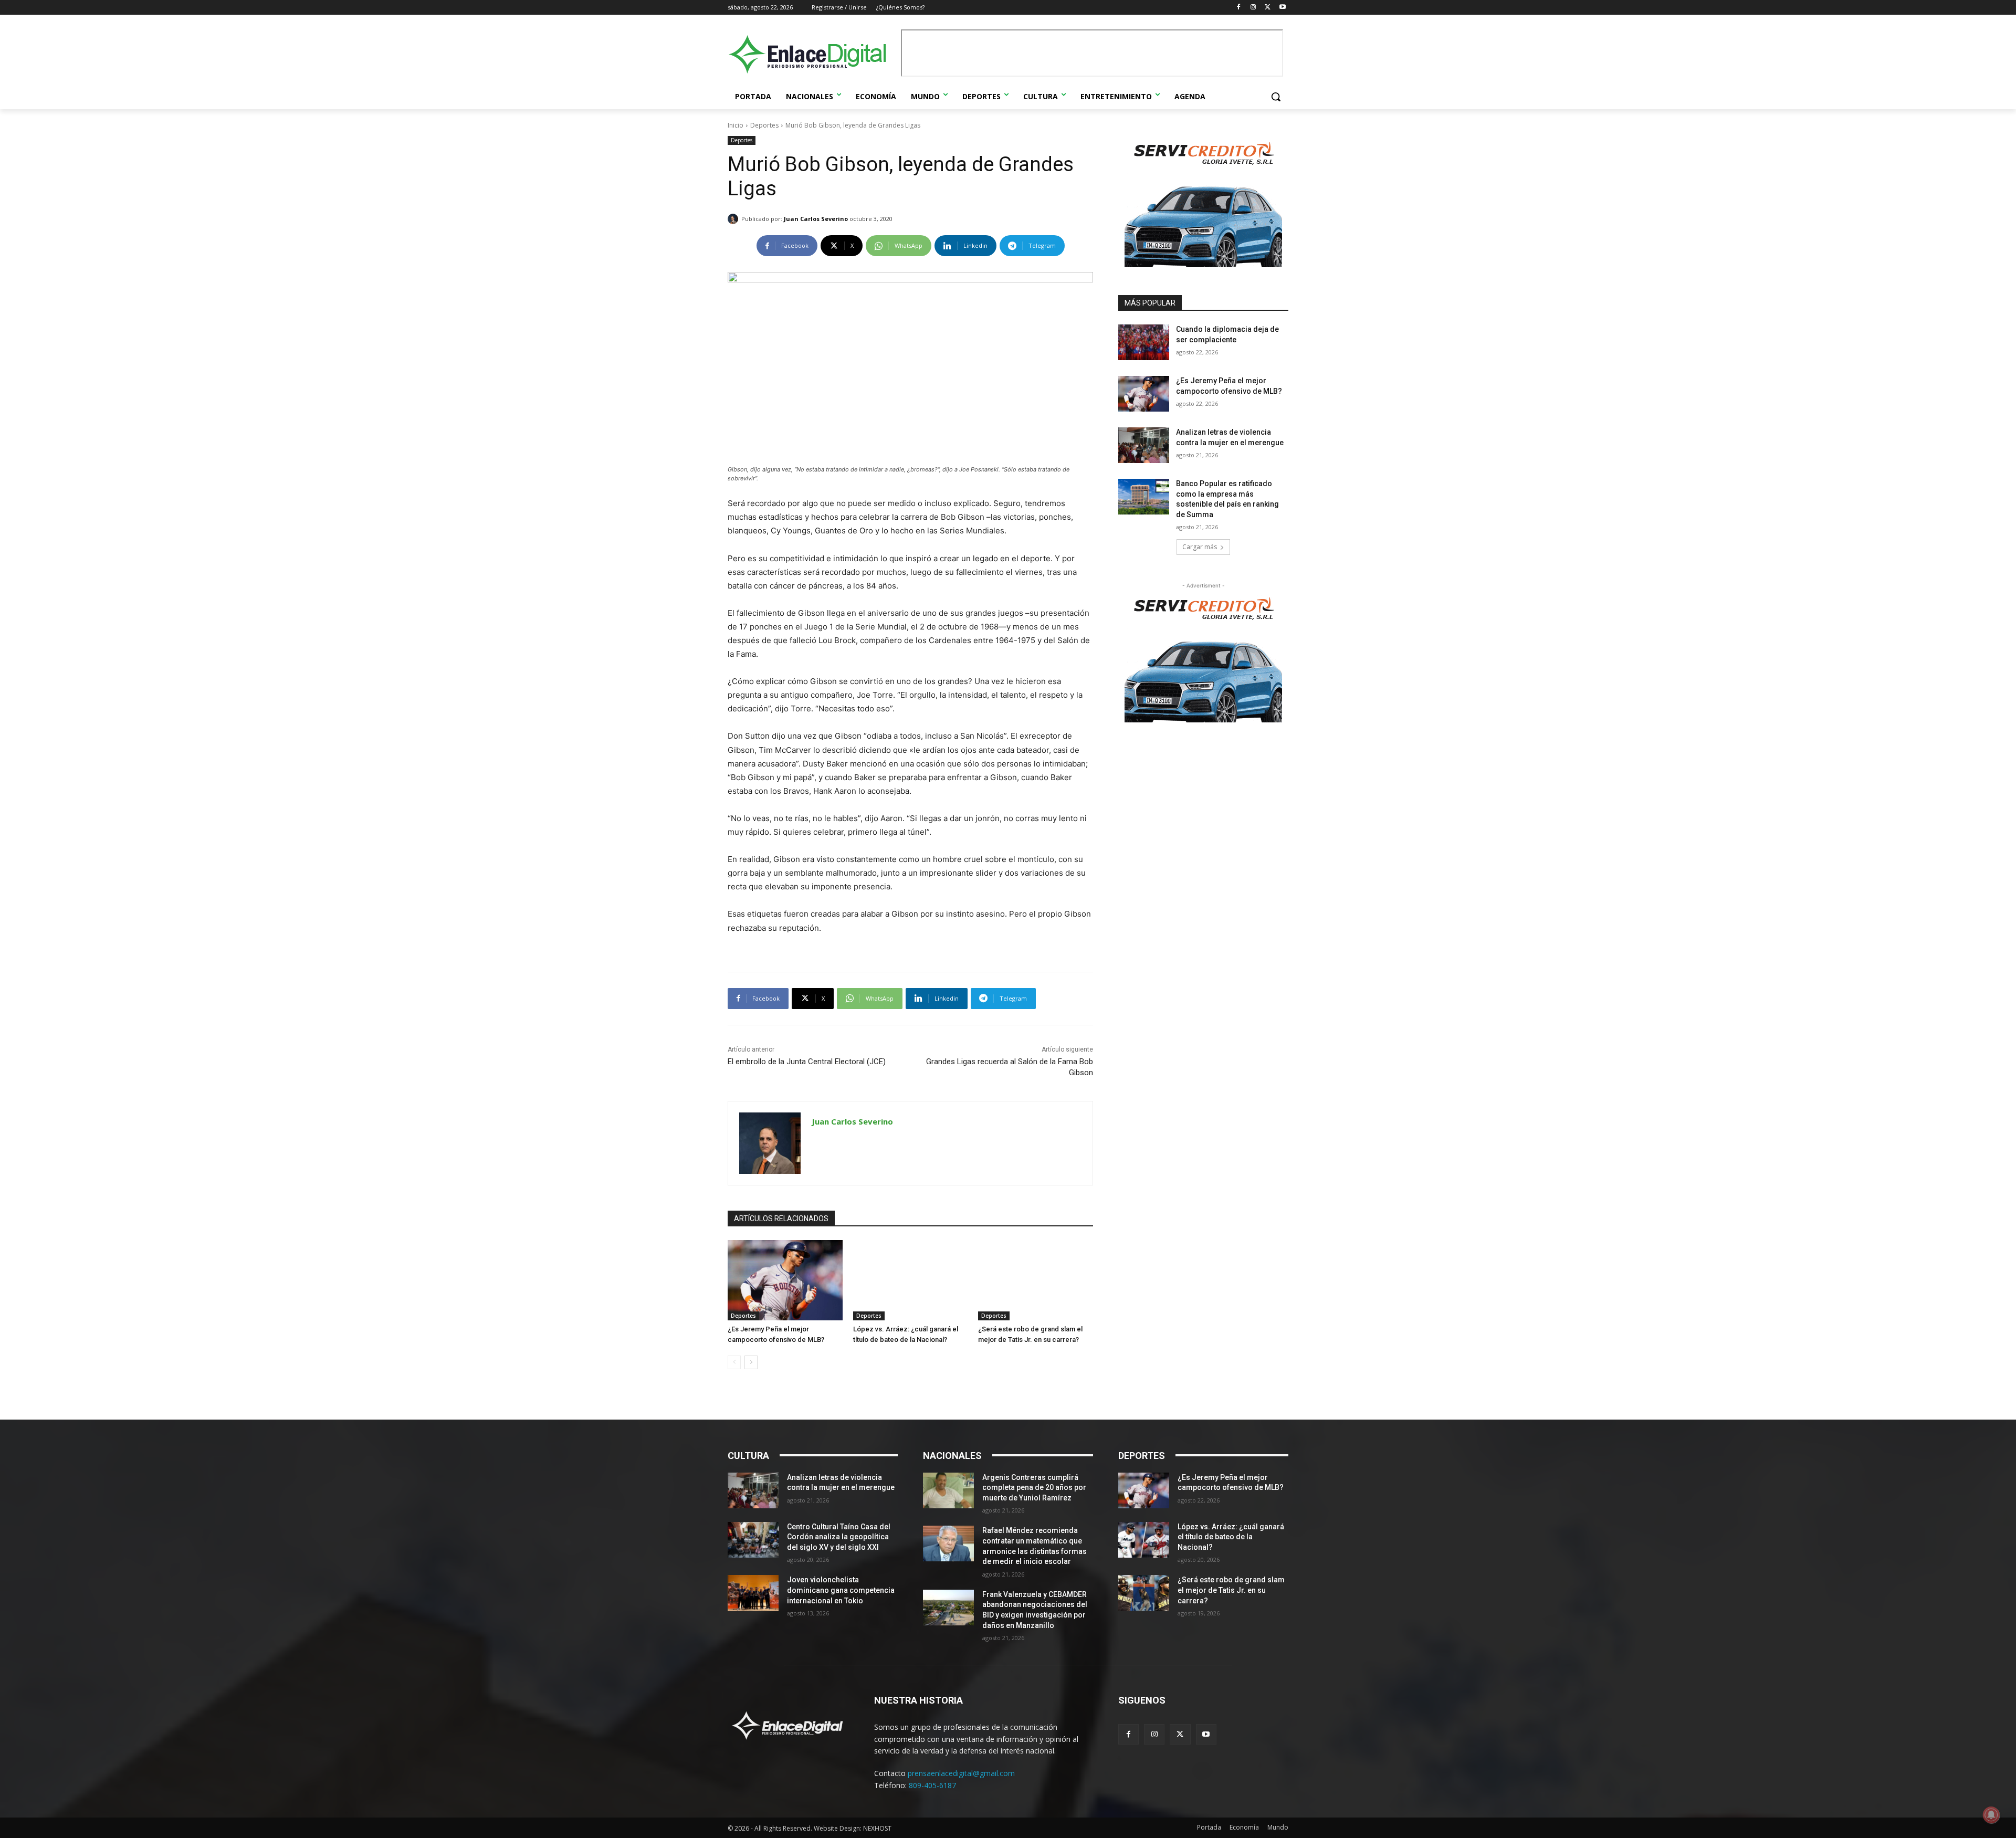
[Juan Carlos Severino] (734, 219)
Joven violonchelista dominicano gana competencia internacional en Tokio (841, 1590)
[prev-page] (734, 1362)
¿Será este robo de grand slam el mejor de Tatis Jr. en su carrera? (1231, 1590)
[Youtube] (1282, 8)
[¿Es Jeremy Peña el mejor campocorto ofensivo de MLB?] (785, 1280)
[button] (1276, 97)
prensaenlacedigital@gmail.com (961, 1773)
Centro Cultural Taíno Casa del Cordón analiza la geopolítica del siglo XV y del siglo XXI (839, 1537)
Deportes (764, 125)
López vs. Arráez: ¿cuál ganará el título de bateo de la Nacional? (1231, 1537)
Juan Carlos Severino (816, 219)
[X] (1268, 8)
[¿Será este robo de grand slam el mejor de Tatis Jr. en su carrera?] (1036, 1280)
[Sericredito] (1203, 264)
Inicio (736, 125)
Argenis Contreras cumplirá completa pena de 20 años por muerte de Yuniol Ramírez (1034, 1488)
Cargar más (1200, 547)
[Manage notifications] (1991, 1815)
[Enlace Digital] (812, 54)
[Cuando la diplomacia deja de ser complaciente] (1144, 342)
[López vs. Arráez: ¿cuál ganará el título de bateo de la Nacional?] (911, 1280)
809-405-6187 (932, 1785)
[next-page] (751, 1362)
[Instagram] (1253, 8)
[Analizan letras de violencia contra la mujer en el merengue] (1144, 445)
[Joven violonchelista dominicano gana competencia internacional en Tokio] (753, 1593)
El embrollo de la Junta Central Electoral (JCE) (807, 1062)
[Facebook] (1239, 8)
